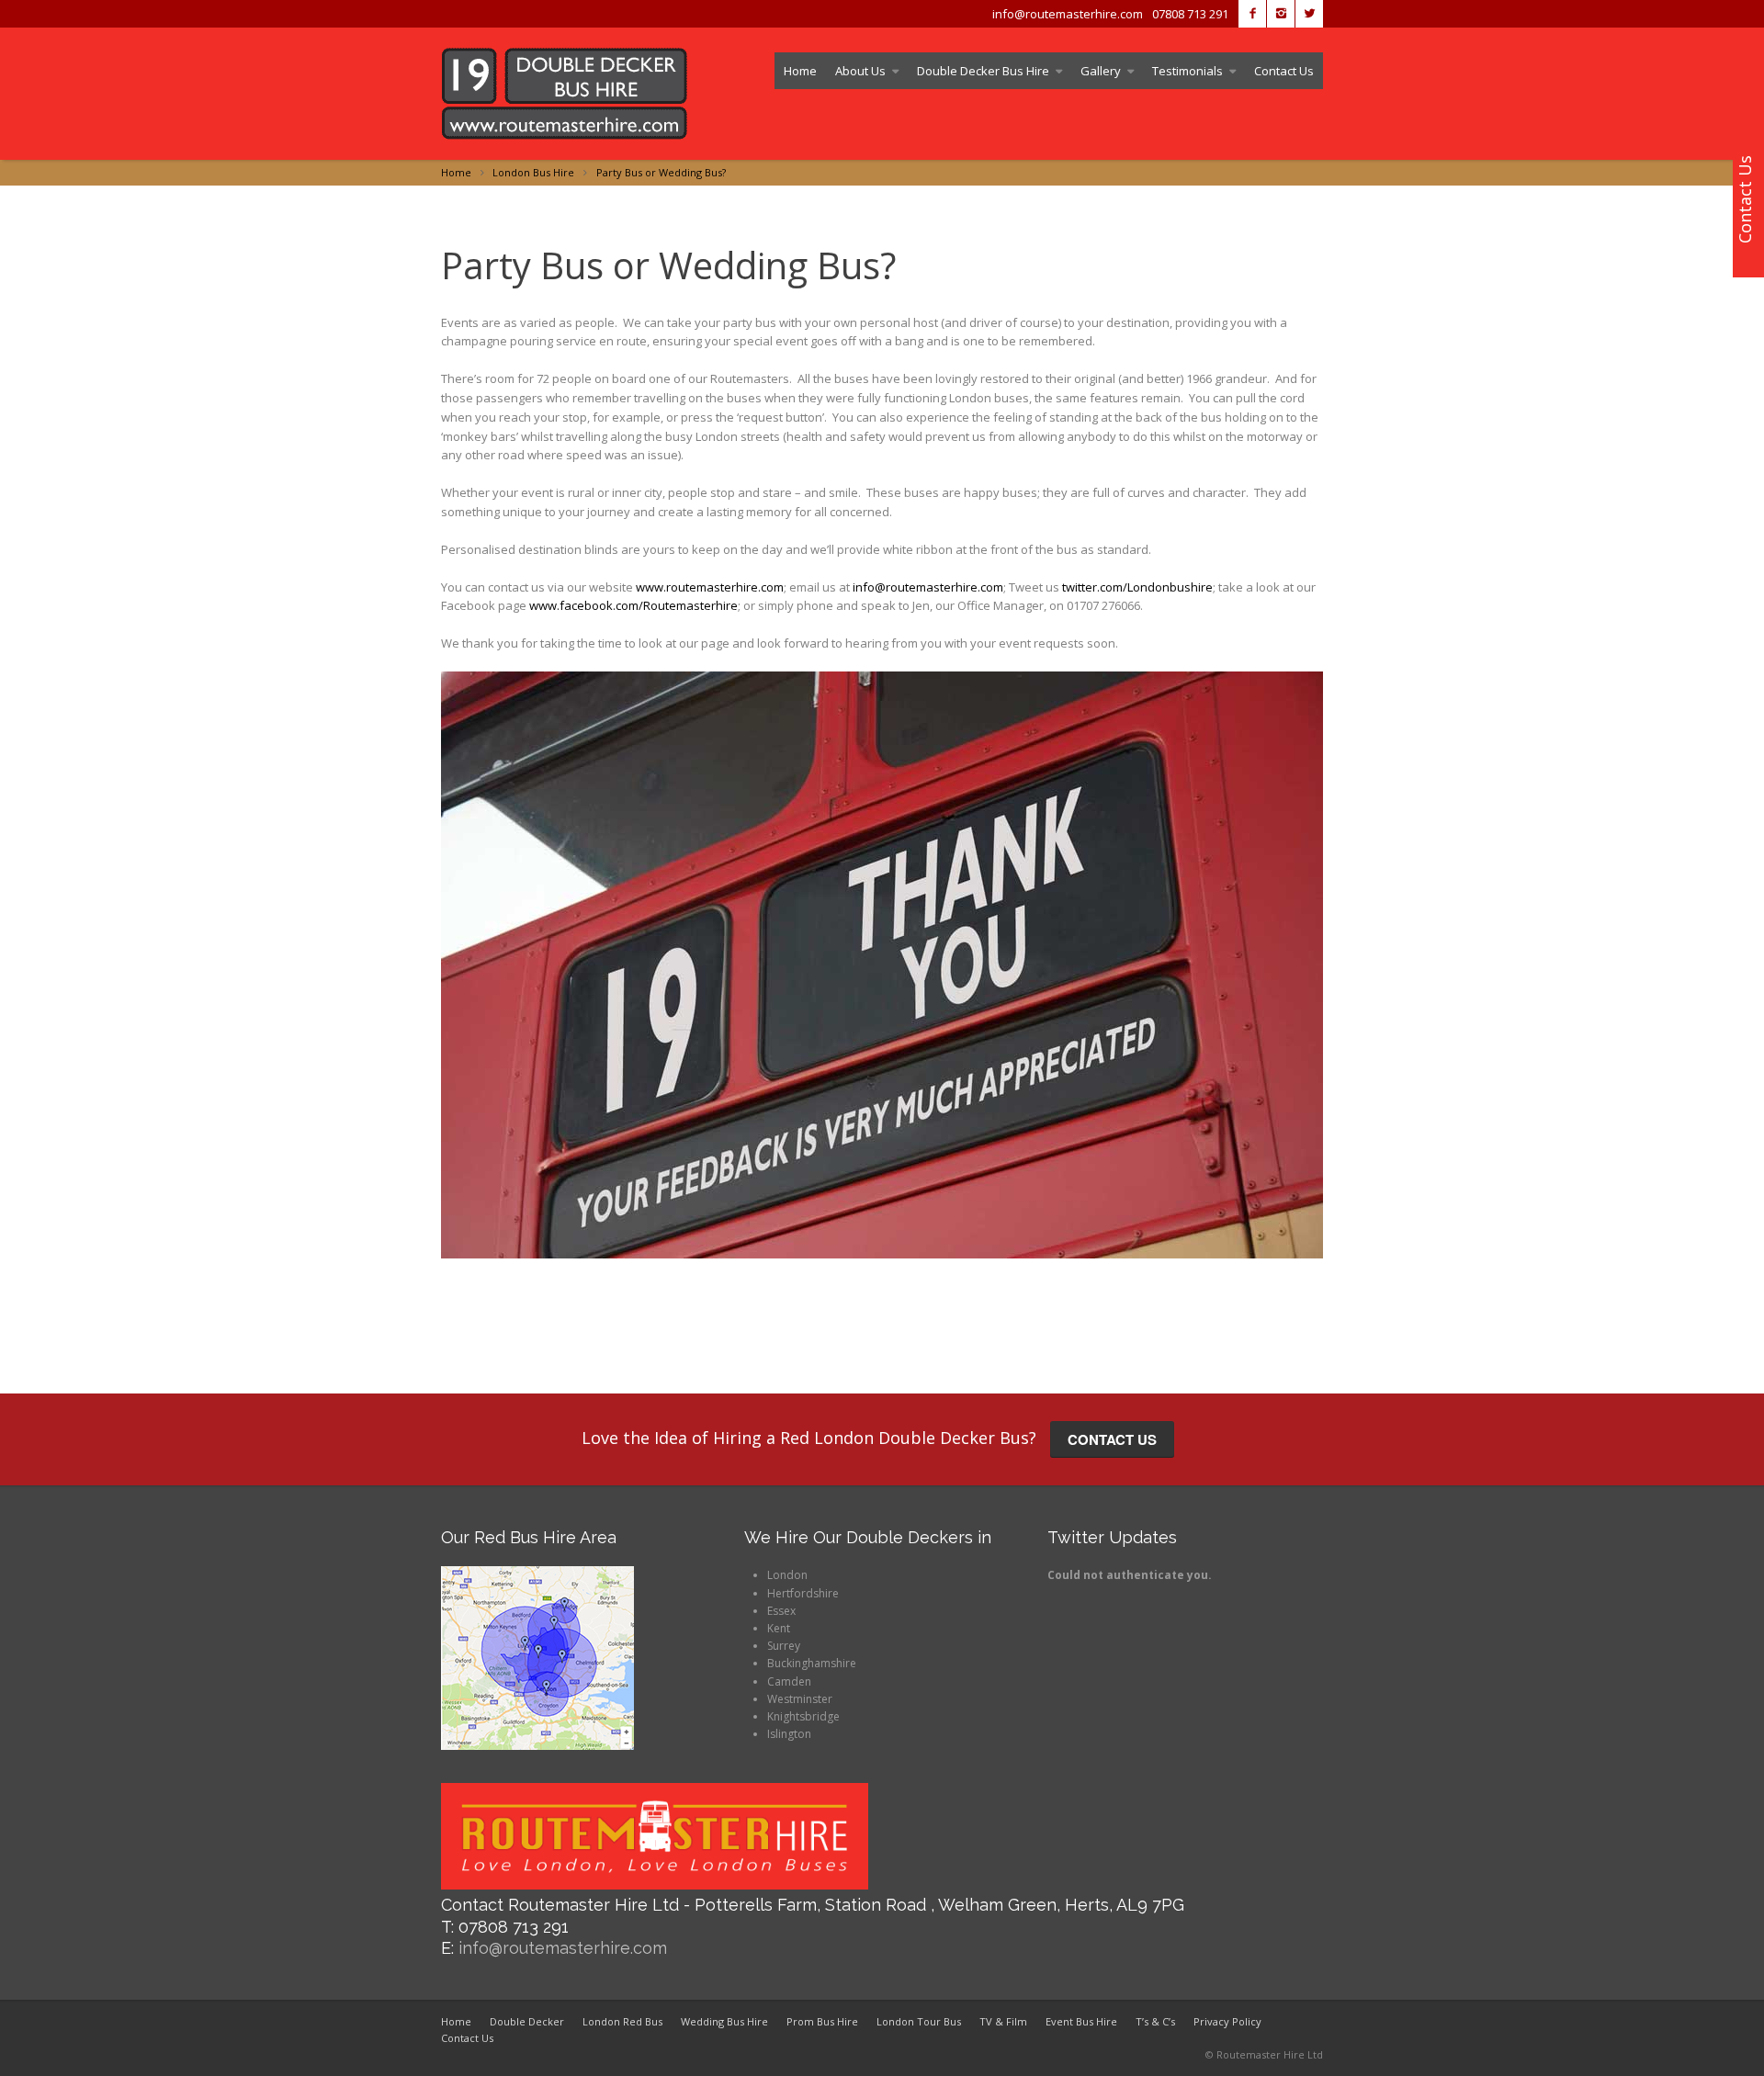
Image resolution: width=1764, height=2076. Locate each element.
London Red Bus (622, 2021)
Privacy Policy (1227, 2021)
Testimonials (1187, 71)
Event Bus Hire (1081, 2021)
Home (800, 71)
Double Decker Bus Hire (983, 71)
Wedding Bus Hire (724, 2021)
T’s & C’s (1155, 2021)
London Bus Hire (533, 172)
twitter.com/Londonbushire (1137, 587)
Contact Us (1284, 71)
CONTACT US (1112, 1439)
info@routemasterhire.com (928, 587)
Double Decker (527, 2021)
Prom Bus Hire (822, 2021)
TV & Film (1003, 2021)
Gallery (1101, 71)
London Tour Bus (919, 2021)
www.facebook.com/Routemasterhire (633, 605)
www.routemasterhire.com (710, 587)
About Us (860, 71)
